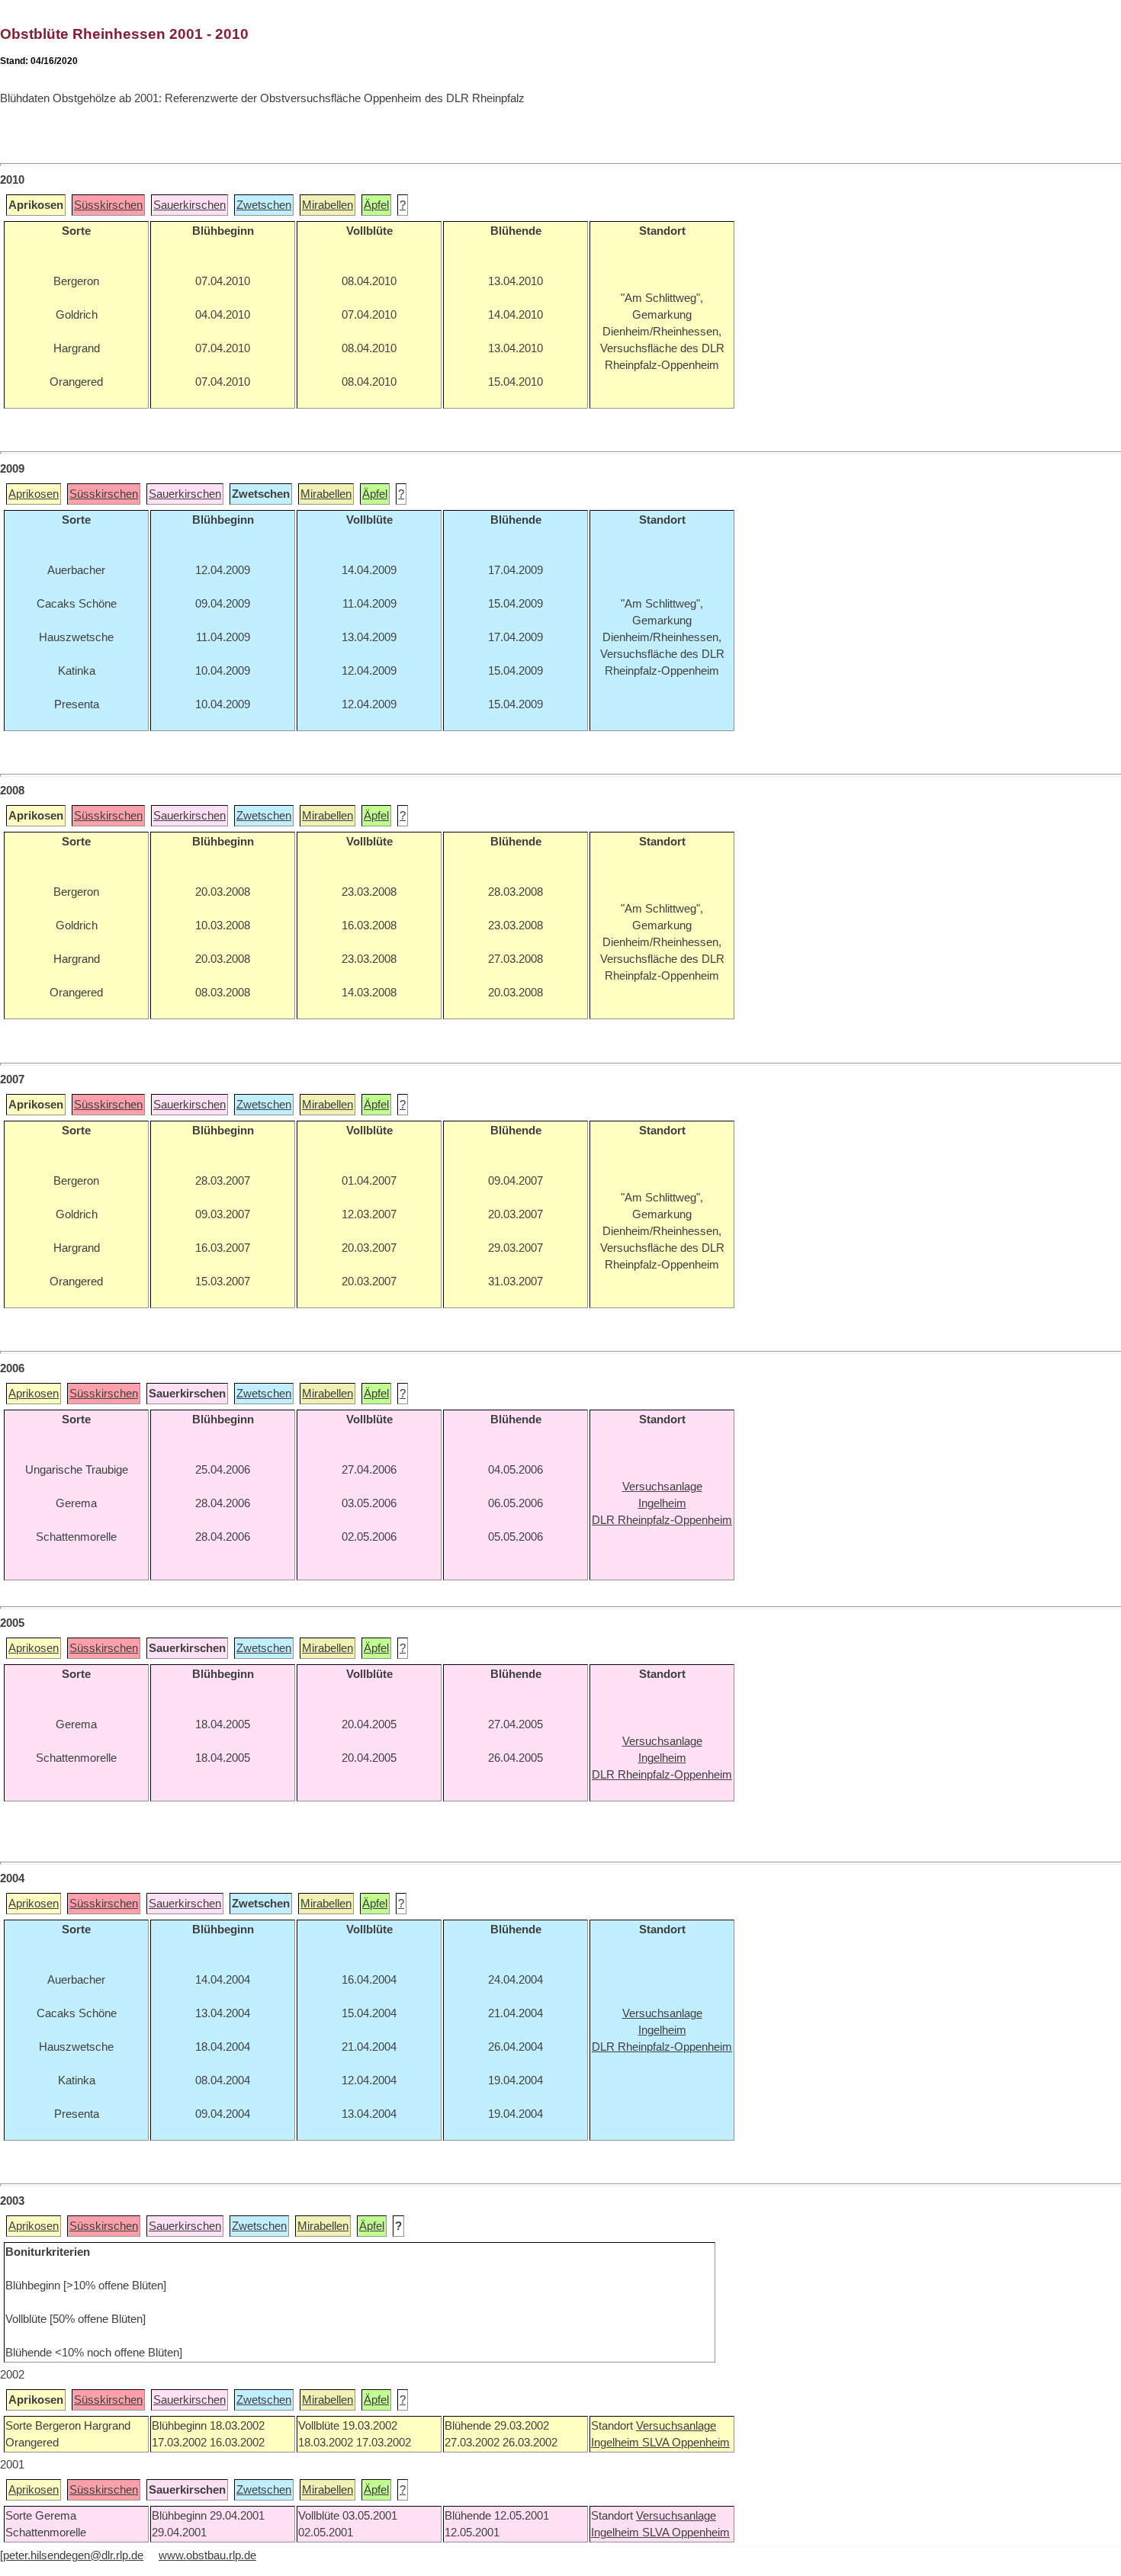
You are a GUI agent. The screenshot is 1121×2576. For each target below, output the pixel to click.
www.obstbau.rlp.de (207, 2555)
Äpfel (376, 205)
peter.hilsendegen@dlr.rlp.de (73, 2555)
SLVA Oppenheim (686, 2443)
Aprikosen (34, 494)
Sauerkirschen (190, 205)
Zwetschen (264, 205)
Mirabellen (328, 205)
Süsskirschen (108, 205)
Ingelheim (617, 2443)
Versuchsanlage (676, 2426)
